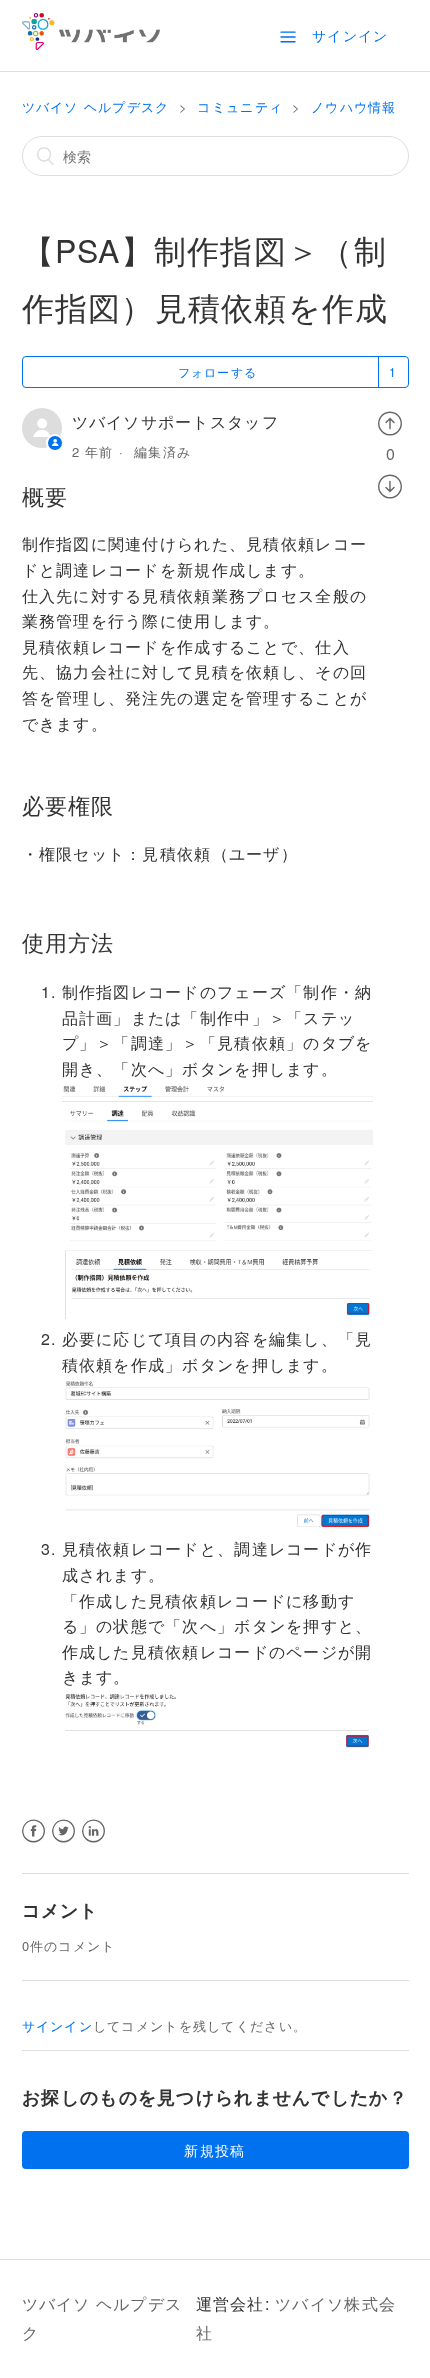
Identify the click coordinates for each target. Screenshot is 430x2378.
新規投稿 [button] (214, 2150)
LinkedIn (94, 1843)
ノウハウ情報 (354, 106)
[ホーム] (91, 43)
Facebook (34, 1843)
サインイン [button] (350, 35)
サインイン (57, 2025)
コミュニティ (240, 106)
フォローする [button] (218, 371)
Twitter (64, 1843)
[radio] (390, 421)
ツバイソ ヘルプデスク (96, 106)
